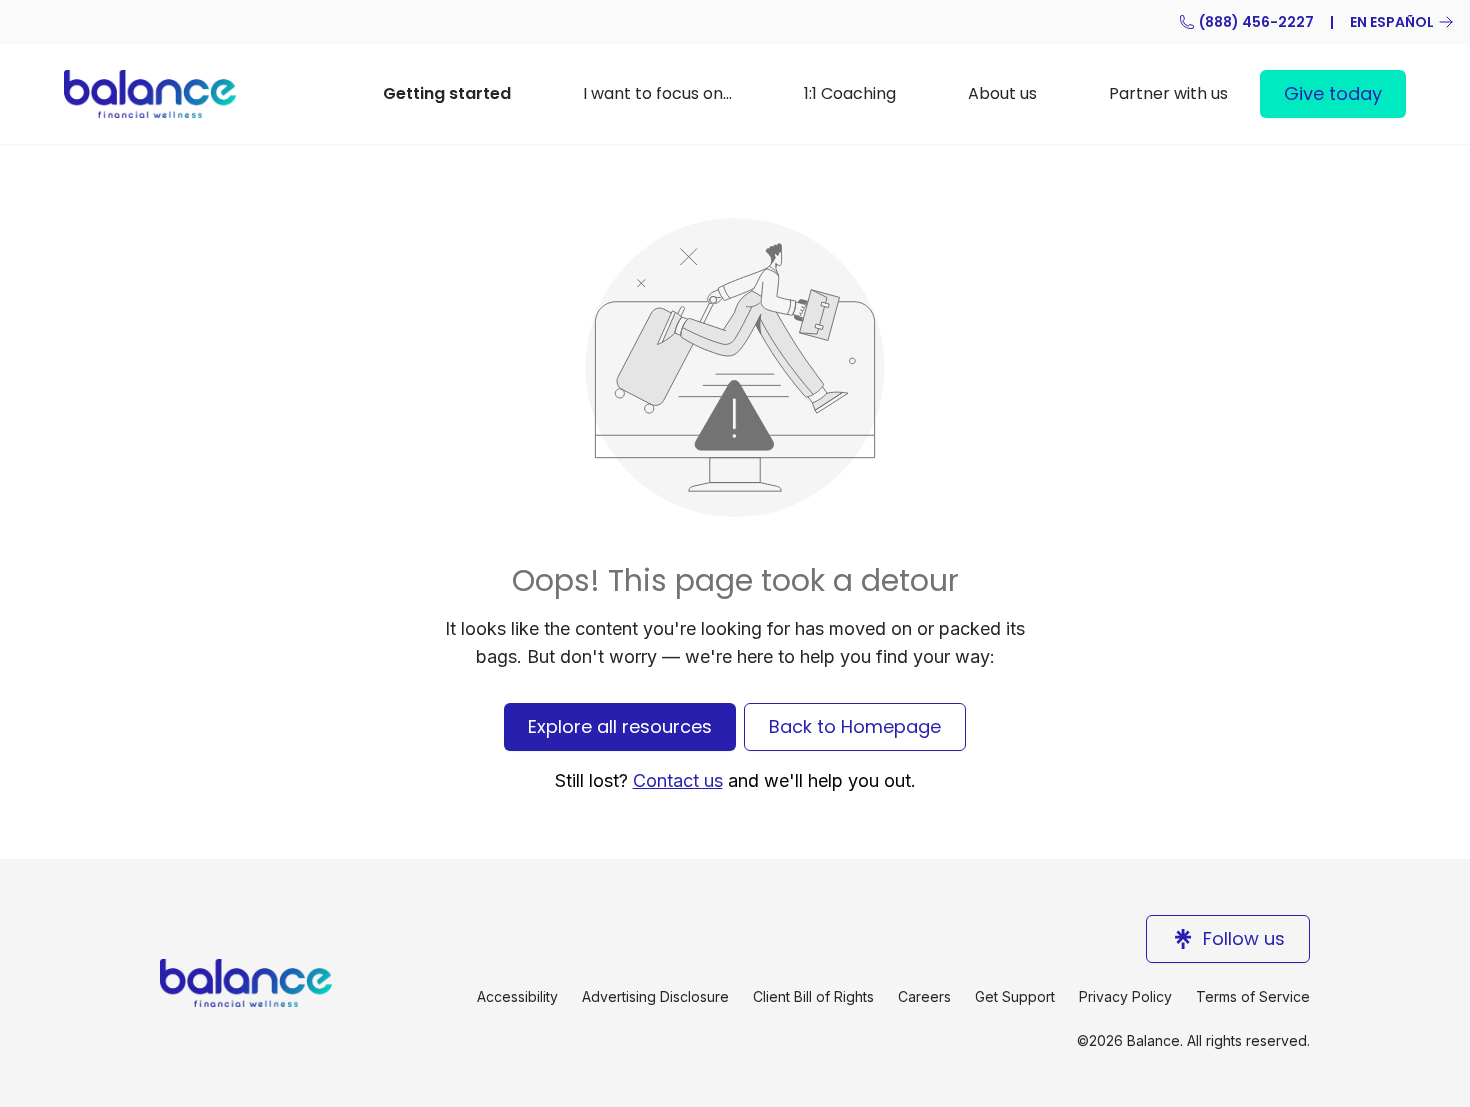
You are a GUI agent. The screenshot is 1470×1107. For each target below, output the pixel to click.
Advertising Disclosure (655, 996)
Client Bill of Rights (813, 996)
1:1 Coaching (850, 93)
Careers (924, 996)
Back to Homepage (855, 726)
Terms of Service (1253, 996)
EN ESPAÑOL (1392, 22)
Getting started (447, 93)
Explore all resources (620, 726)
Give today (1333, 93)
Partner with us (1168, 93)
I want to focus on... (657, 93)
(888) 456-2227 (1256, 22)
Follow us (1244, 938)
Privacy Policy (1125, 996)
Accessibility (517, 996)
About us (1002, 93)
